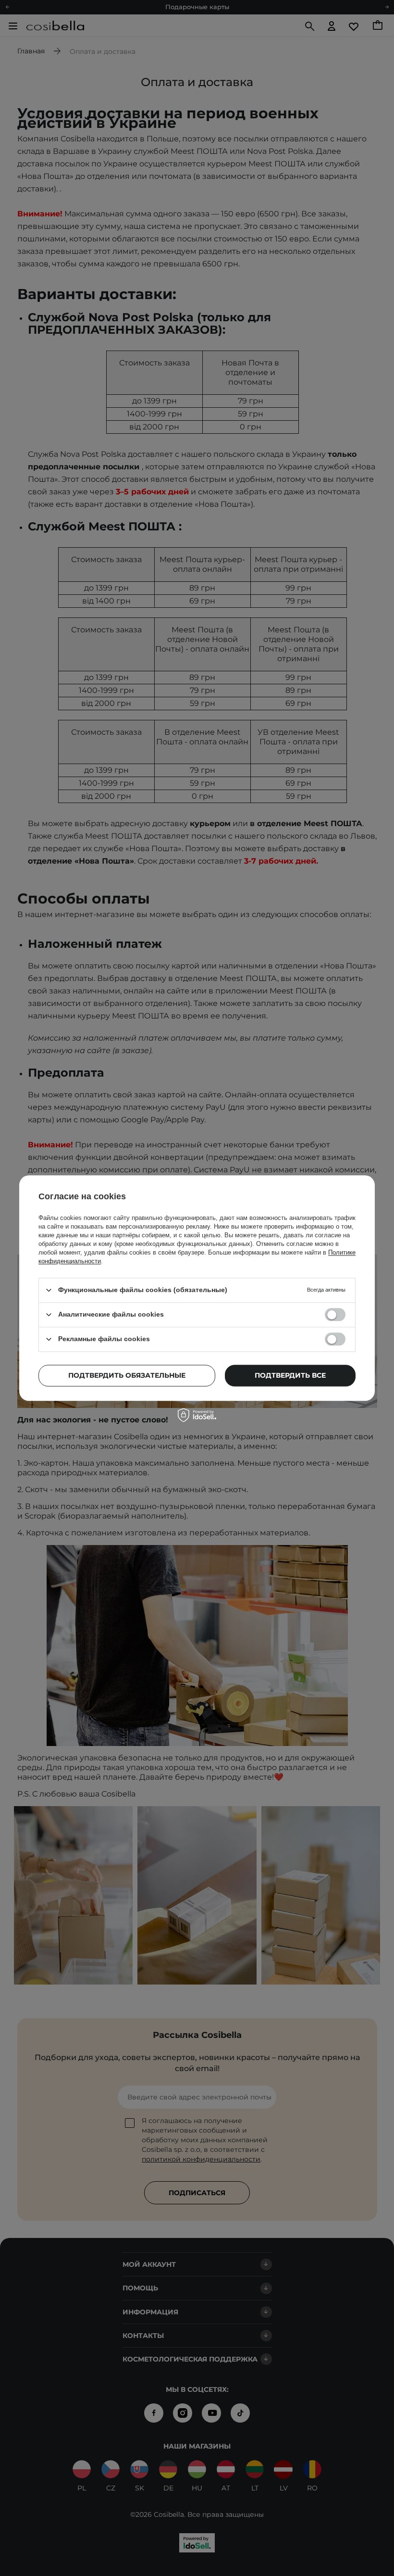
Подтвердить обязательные (127, 1375)
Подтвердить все (290, 1375)
